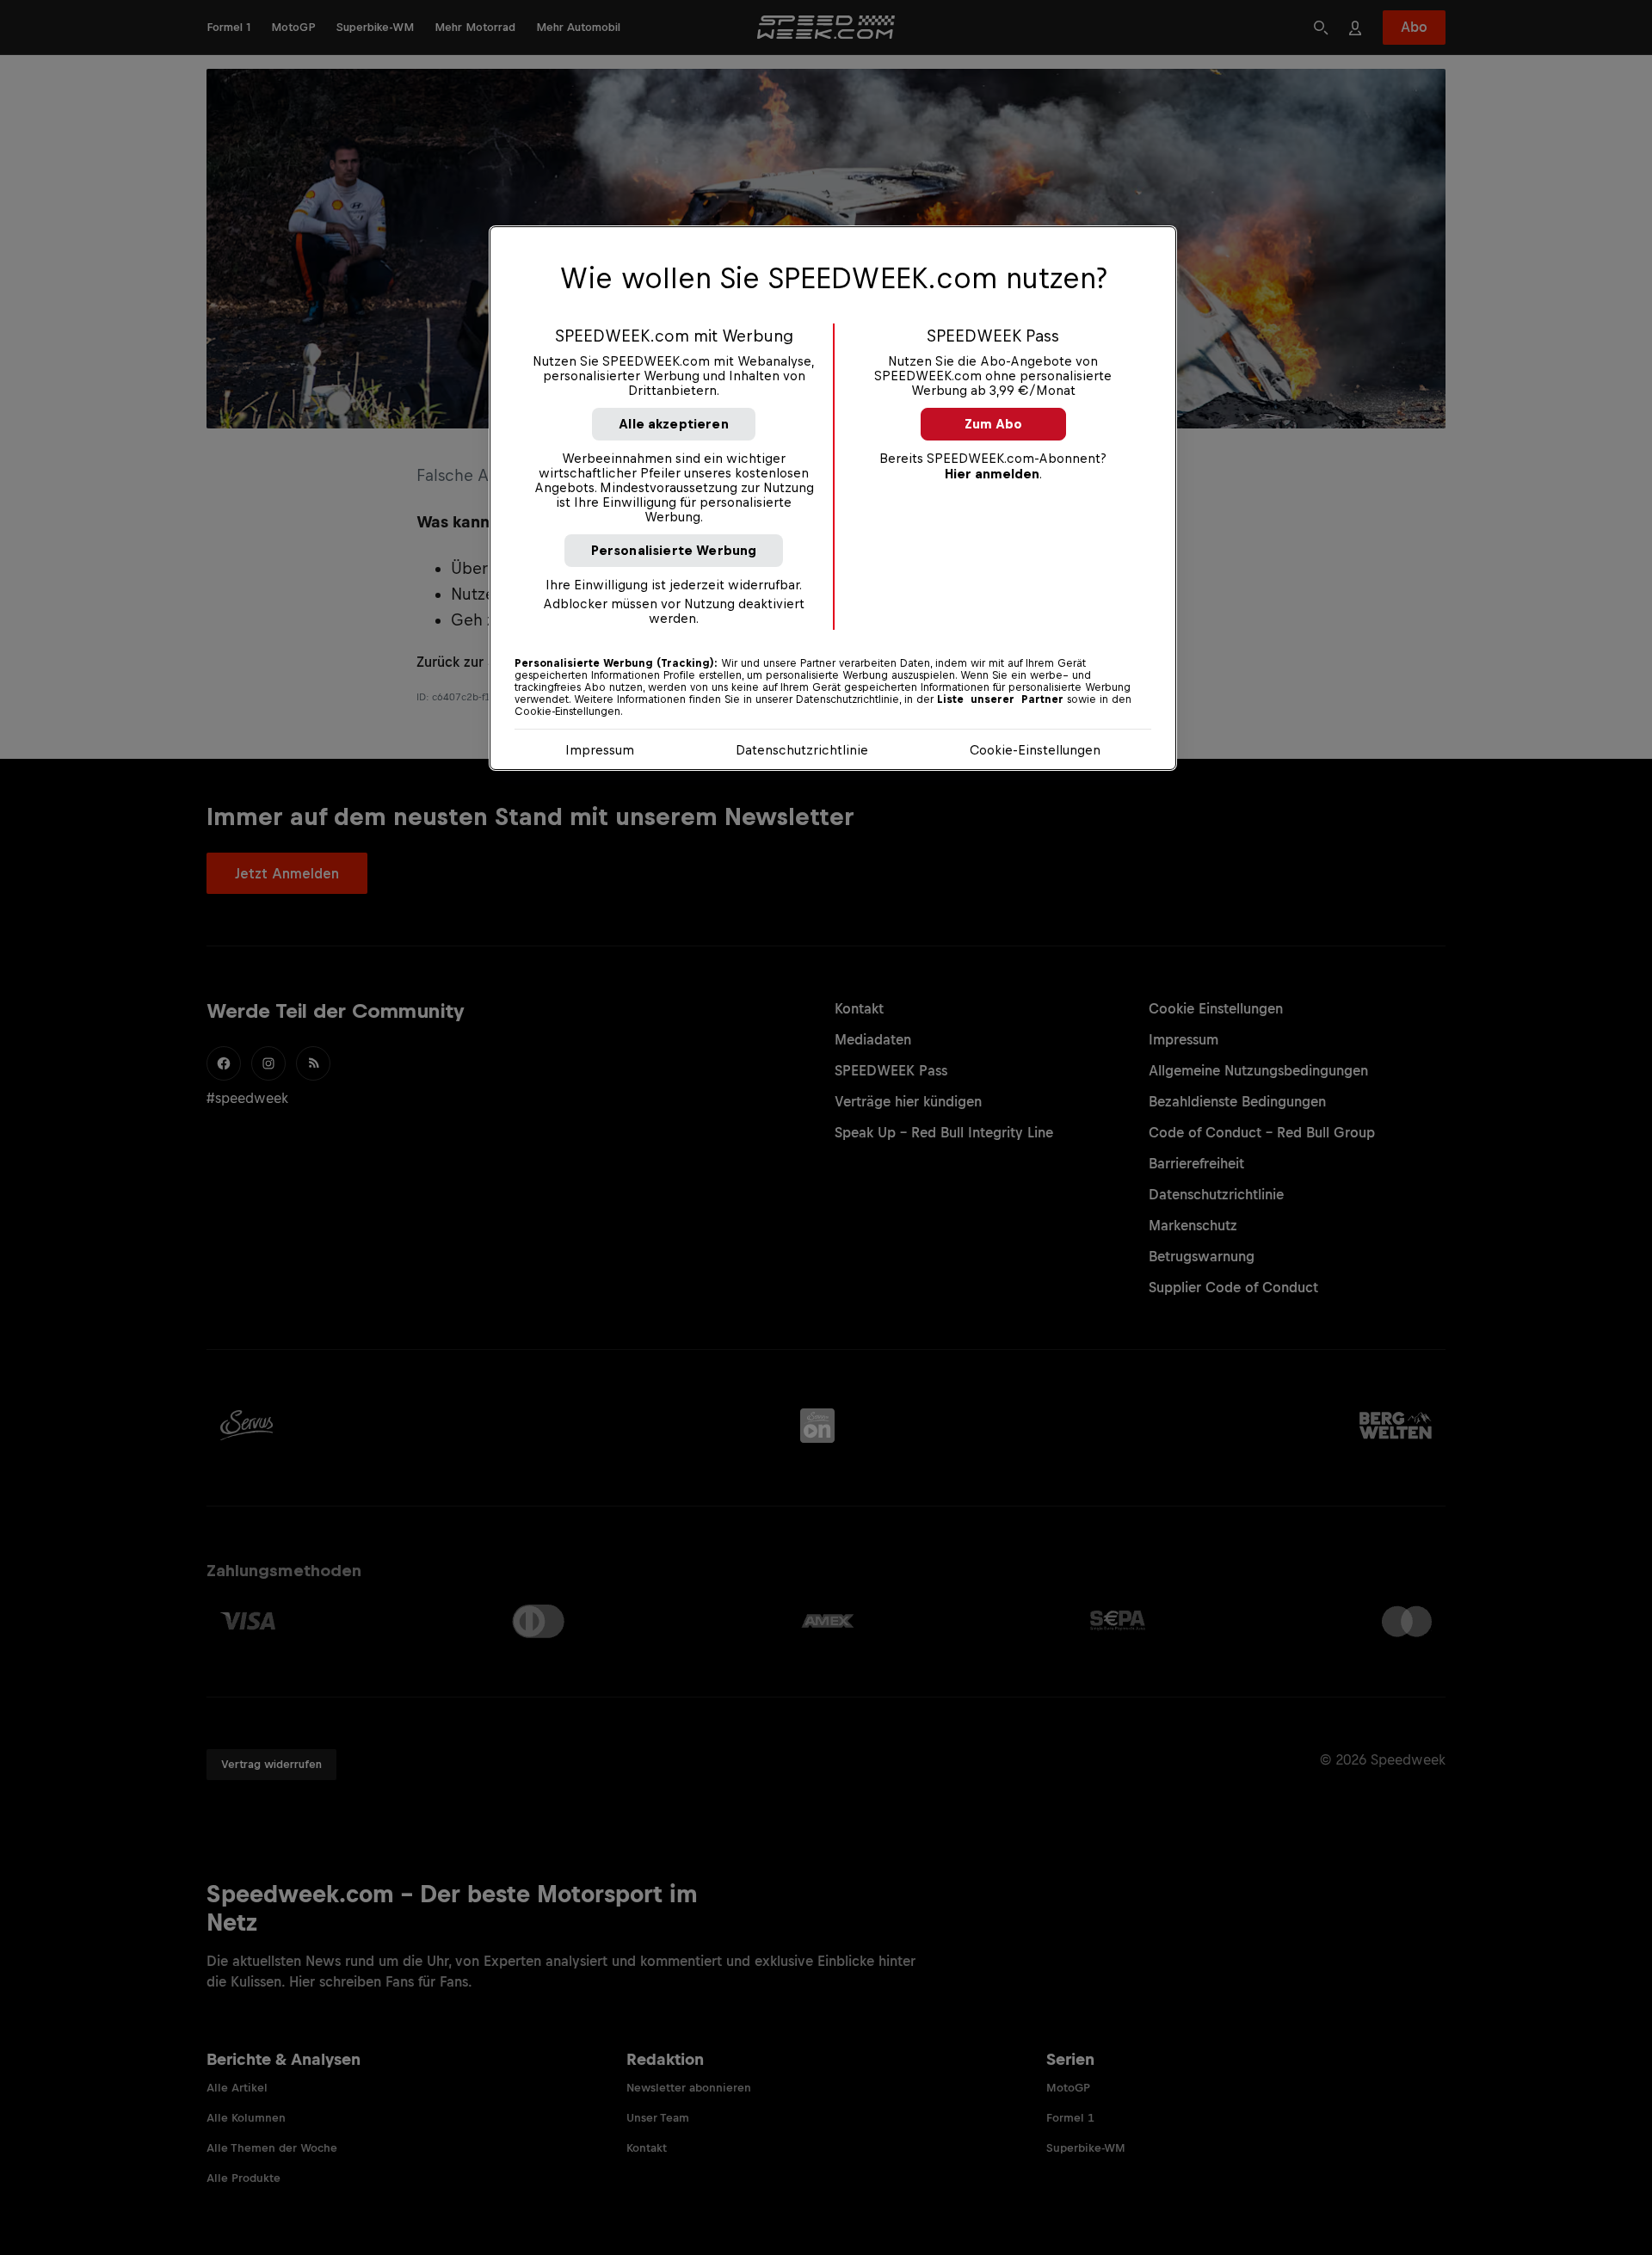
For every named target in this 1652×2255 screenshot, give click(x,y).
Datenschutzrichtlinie (802, 750)
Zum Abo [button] (993, 424)
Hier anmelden (992, 474)
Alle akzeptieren (674, 424)
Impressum (600, 750)
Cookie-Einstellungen (1035, 750)
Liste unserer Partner (1000, 699)
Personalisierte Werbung (674, 550)
